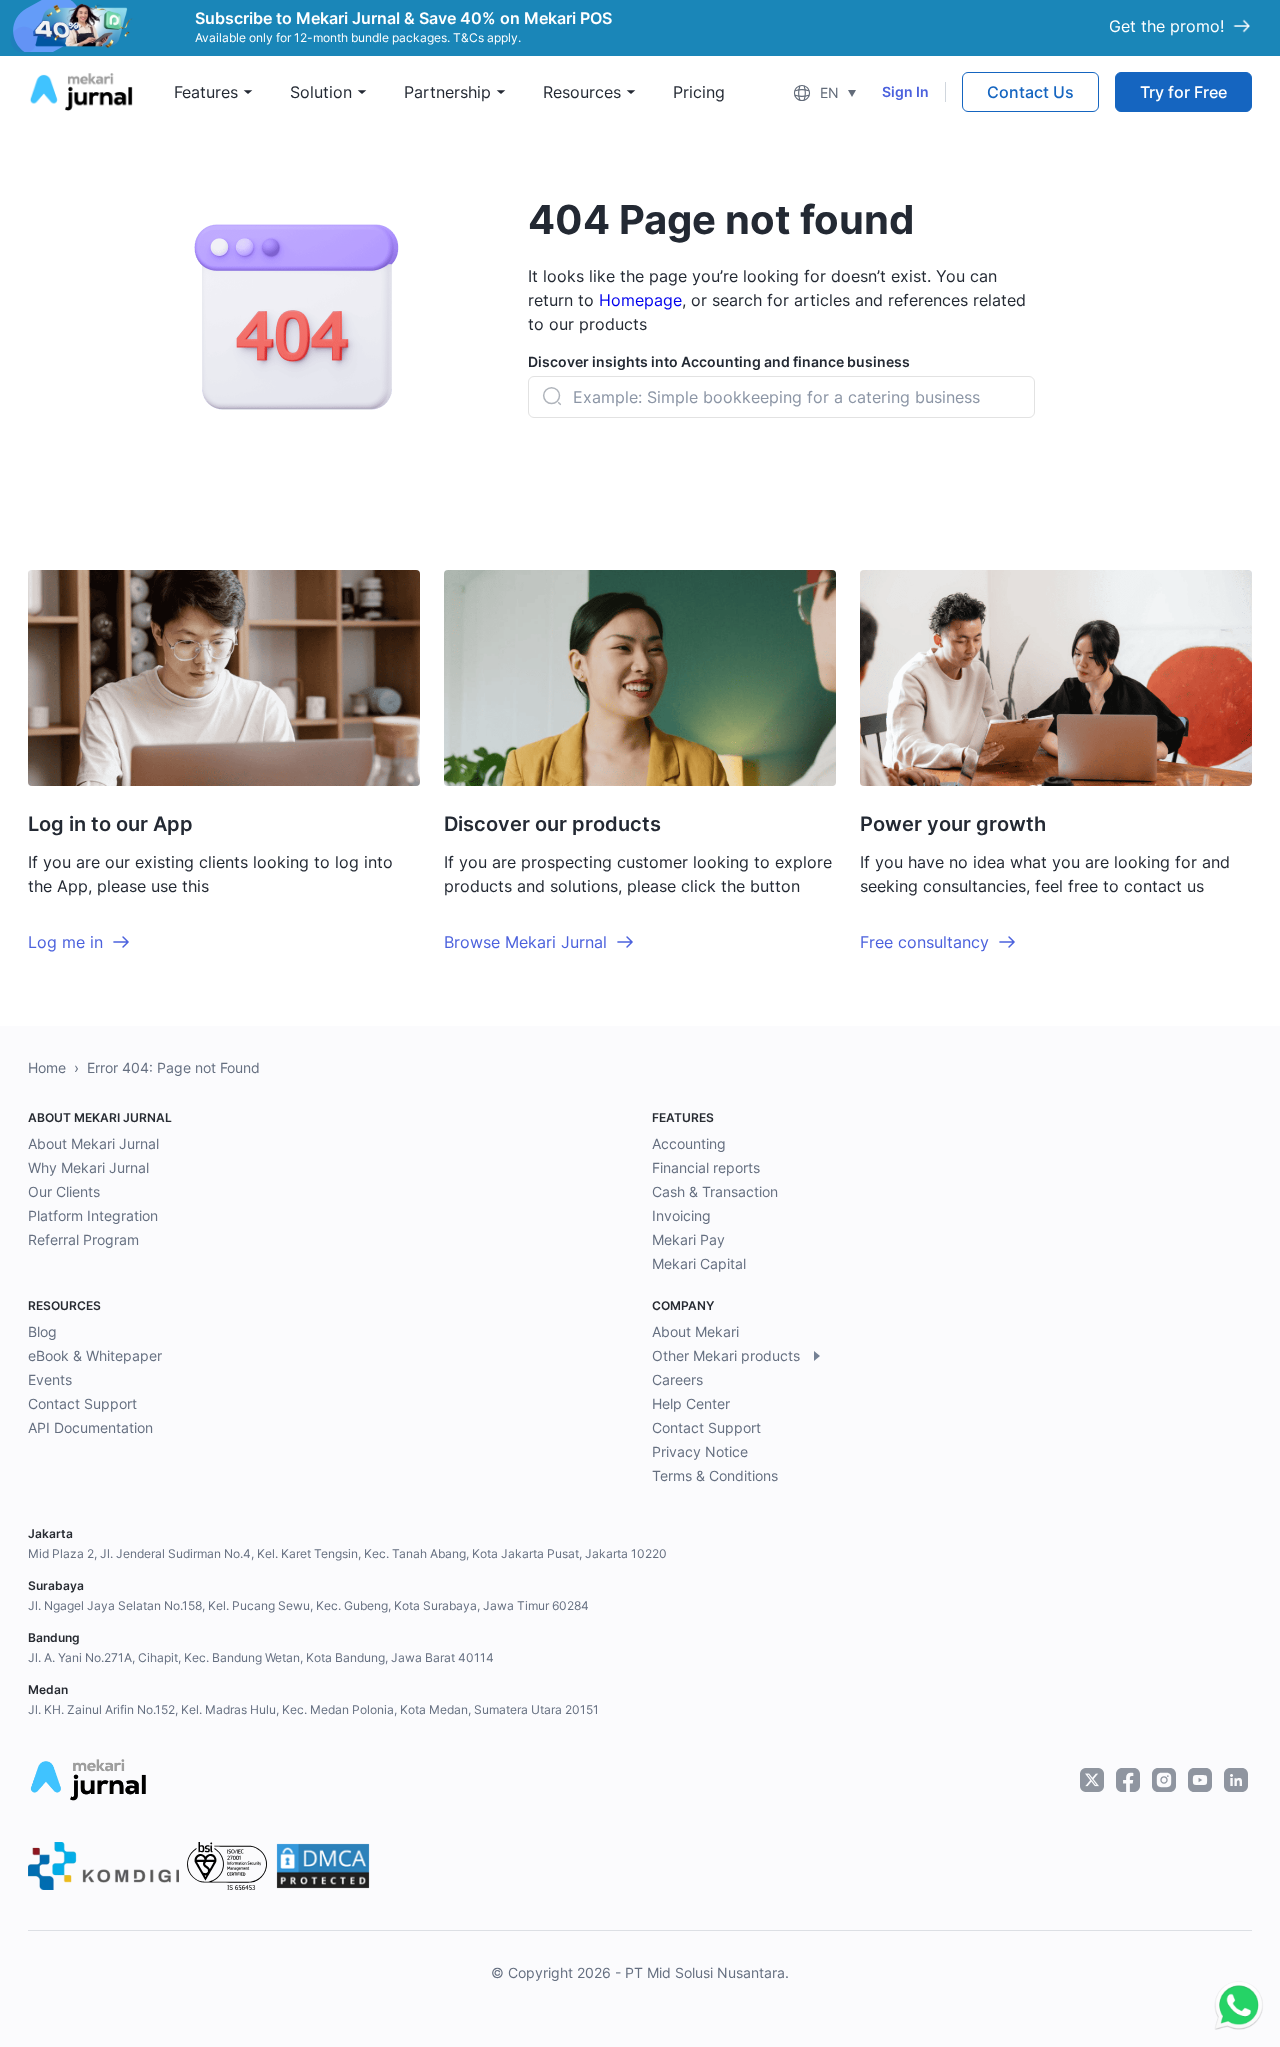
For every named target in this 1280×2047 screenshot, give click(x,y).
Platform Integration (93, 1215)
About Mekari (695, 1331)
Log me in (65, 942)
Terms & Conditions (715, 1475)
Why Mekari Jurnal (88, 1167)
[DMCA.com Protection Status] (323, 1866)
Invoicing (681, 1215)
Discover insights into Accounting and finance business (719, 361)
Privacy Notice (700, 1451)
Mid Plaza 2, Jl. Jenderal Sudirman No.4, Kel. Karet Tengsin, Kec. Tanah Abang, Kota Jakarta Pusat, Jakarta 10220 (347, 1553)
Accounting (689, 1143)
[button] (824, 91)
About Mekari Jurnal (93, 1143)
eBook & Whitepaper (95, 1355)
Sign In (905, 91)
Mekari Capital (699, 1263)
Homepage (640, 300)
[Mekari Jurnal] (81, 90)
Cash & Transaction (715, 1191)
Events (50, 1379)
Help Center (691, 1403)
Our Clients (64, 1191)
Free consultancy (924, 942)
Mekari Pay (688, 1239)
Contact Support (82, 1403)
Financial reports (706, 1167)
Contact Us (1030, 92)
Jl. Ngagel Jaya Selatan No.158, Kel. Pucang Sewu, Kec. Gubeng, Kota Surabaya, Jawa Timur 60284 (308, 1605)
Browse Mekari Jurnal (525, 942)
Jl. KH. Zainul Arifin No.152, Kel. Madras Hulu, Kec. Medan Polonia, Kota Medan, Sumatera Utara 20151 (313, 1709)
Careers (677, 1379)
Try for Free (1183, 92)
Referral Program (83, 1239)
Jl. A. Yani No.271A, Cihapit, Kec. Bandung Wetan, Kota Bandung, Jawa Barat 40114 (261, 1657)
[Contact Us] (1234, 2006)
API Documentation (90, 1427)
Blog (42, 1331)
